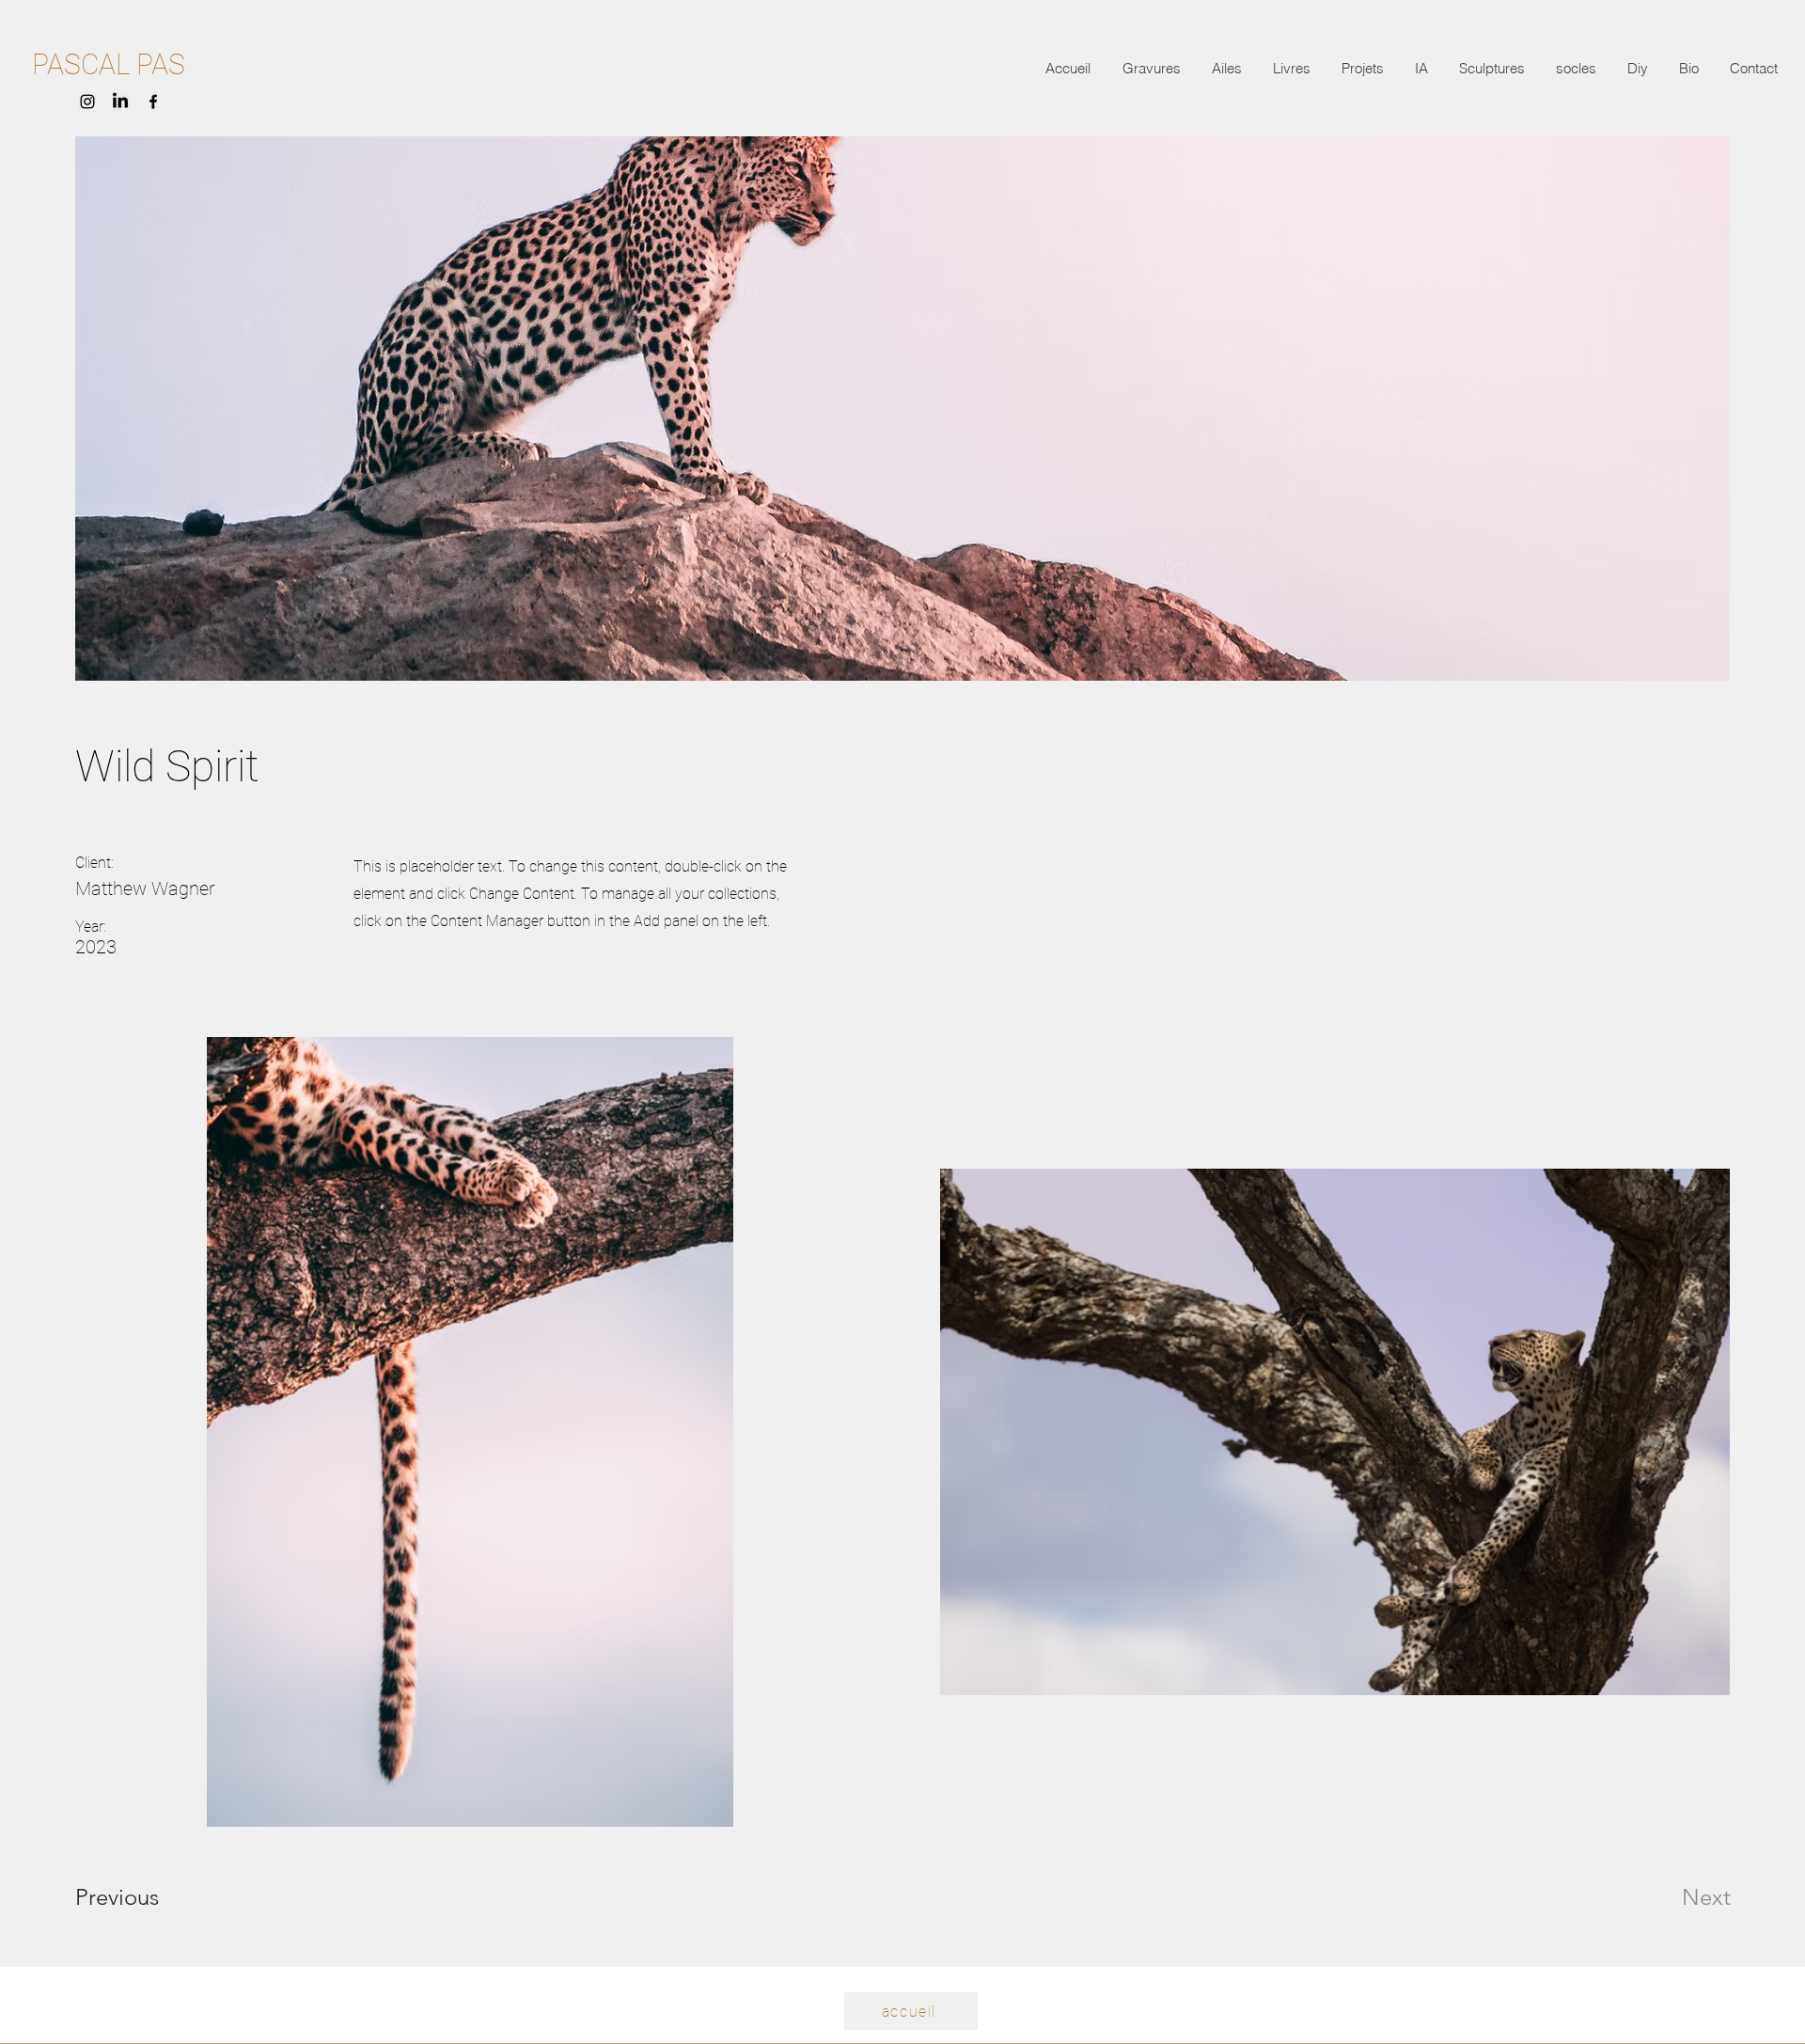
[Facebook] (153, 102)
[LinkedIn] (120, 102)
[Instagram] (87, 102)
